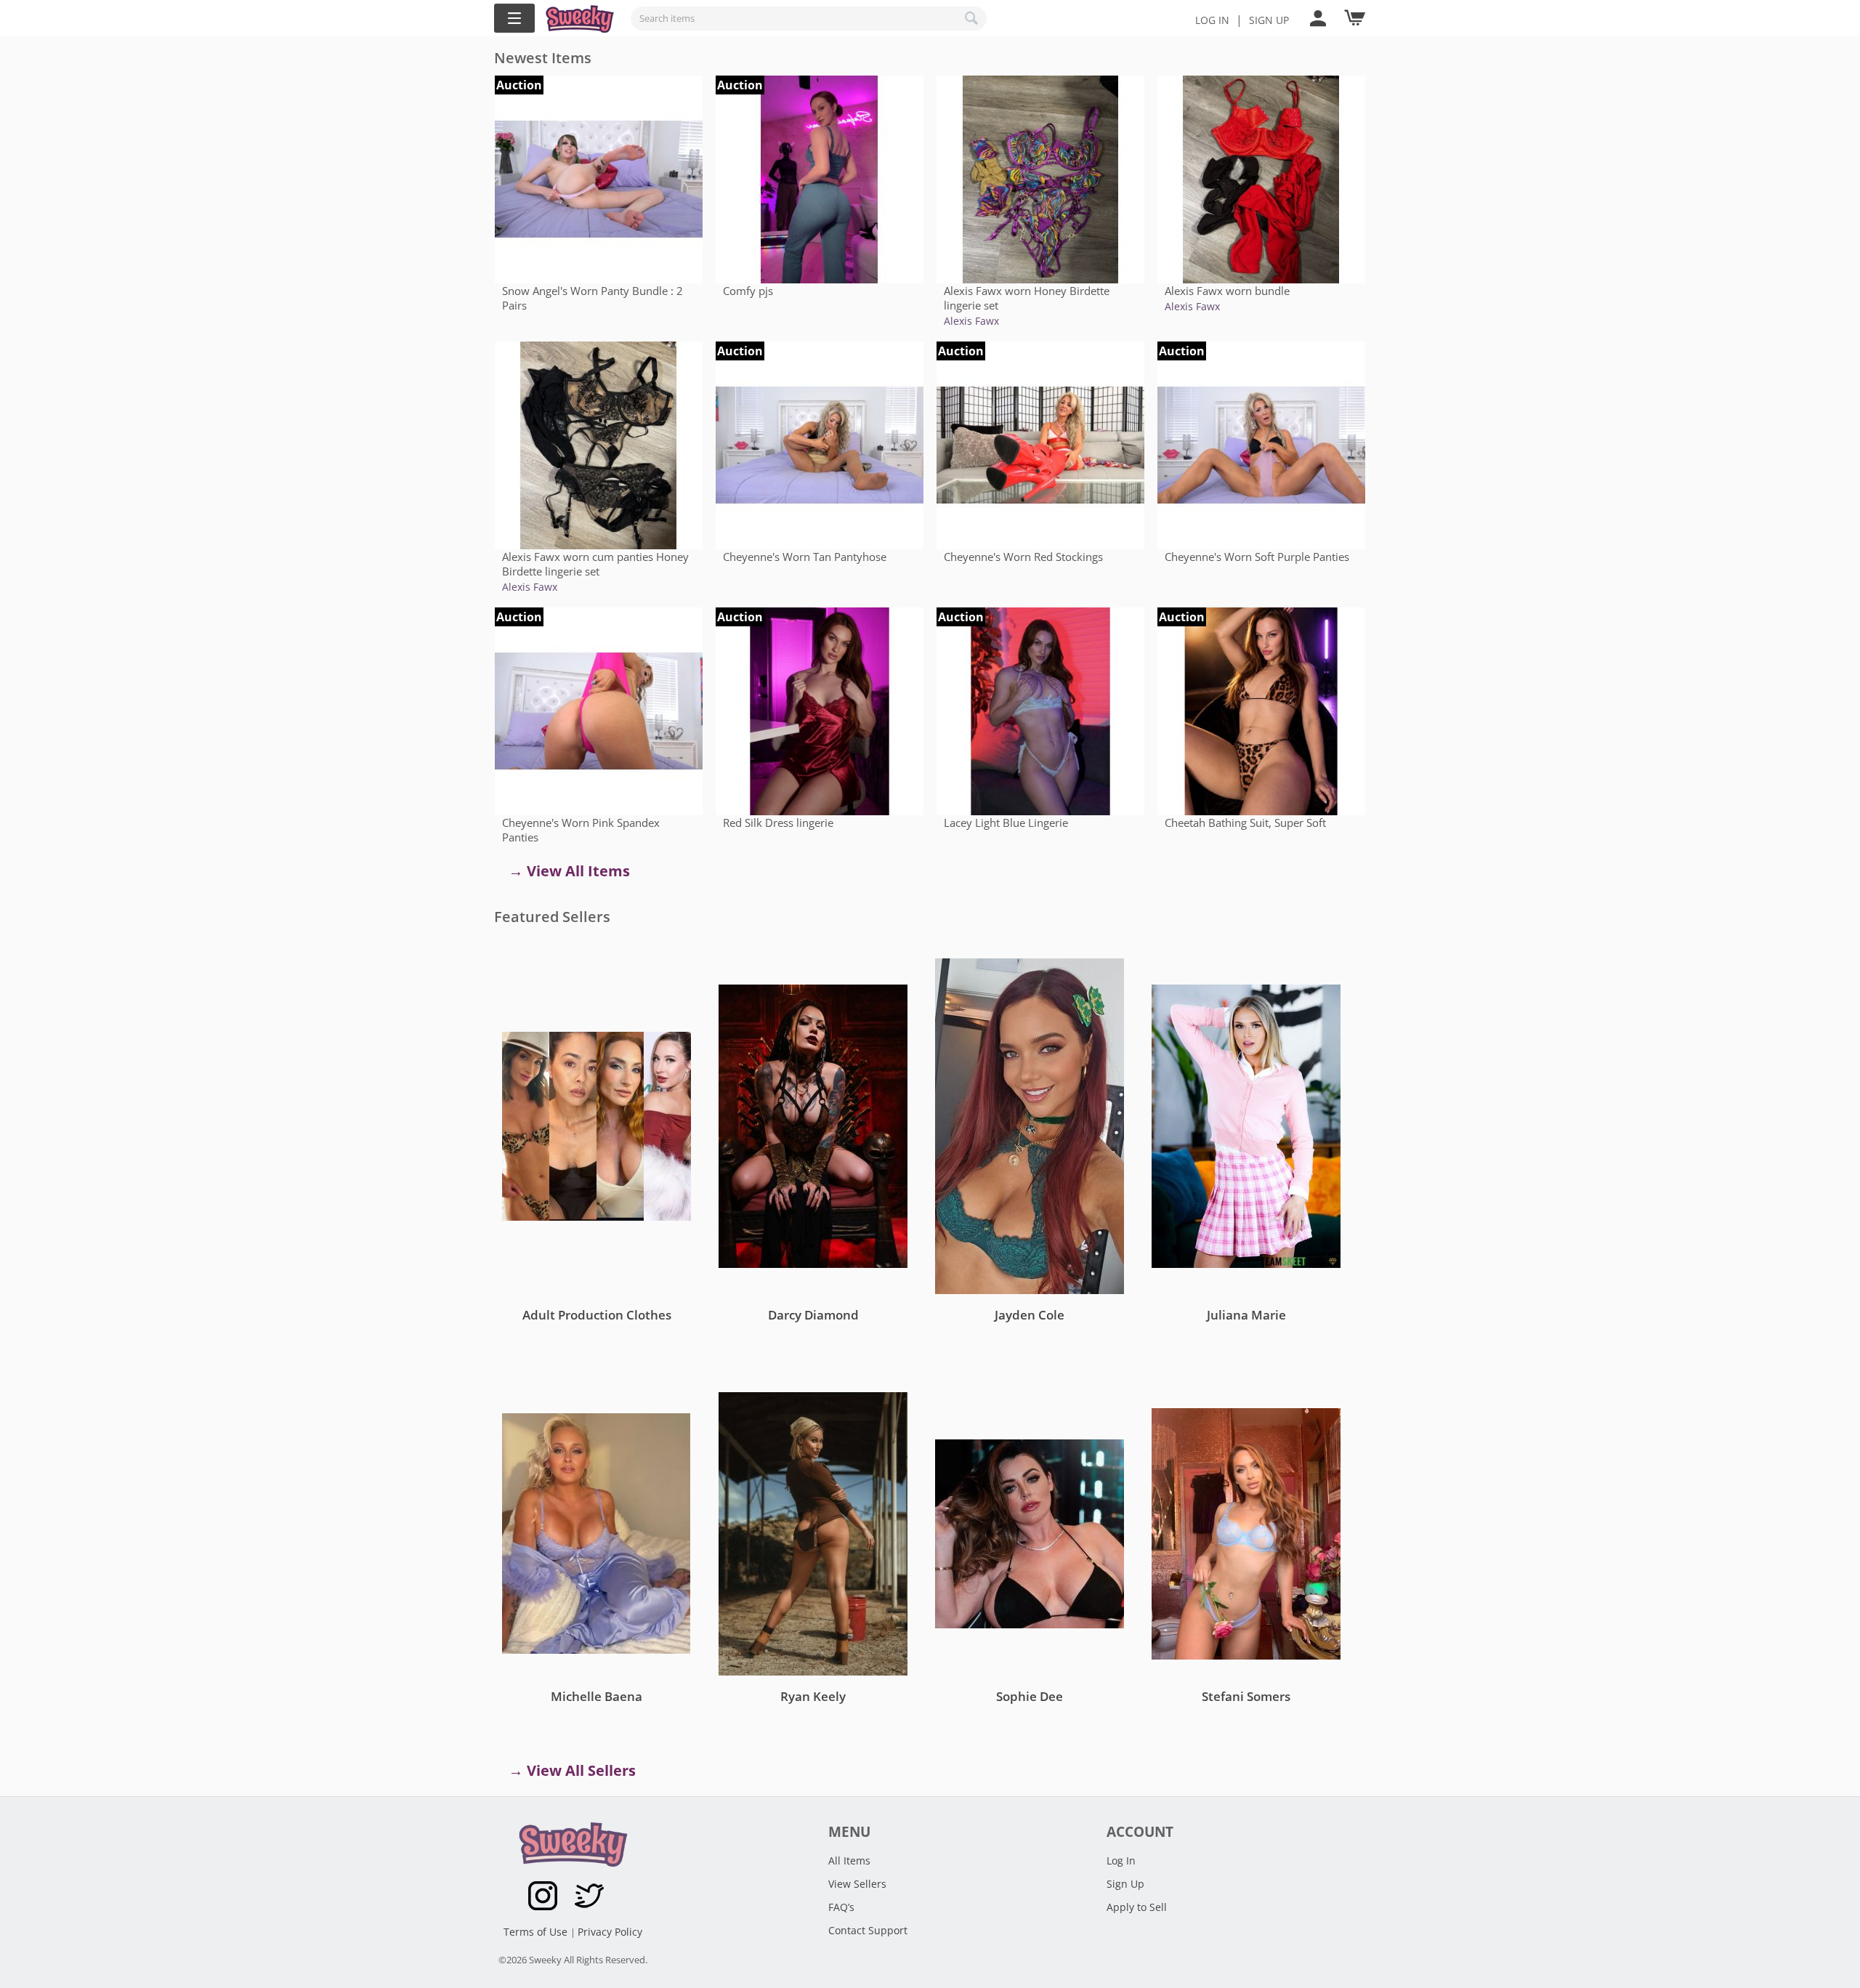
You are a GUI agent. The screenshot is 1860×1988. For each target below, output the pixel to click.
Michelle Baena (597, 1696)
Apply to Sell (1137, 1907)
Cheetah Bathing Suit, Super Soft (1245, 823)
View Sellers (857, 1884)
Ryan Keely (813, 1696)
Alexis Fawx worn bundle (1227, 291)
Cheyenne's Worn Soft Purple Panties (1257, 557)
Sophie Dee (1030, 1696)
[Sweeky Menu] (514, 18)
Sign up (1269, 20)
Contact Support (868, 1930)
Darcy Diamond (813, 1315)
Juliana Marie (1246, 1315)
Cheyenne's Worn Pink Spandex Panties (581, 830)
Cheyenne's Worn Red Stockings (1023, 557)
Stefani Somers (1246, 1696)
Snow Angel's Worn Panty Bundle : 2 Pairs (593, 298)
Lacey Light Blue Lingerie (1006, 823)
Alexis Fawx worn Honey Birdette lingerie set (1027, 298)
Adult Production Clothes (597, 1315)
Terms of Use (537, 1932)
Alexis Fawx (971, 321)
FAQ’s (841, 1907)
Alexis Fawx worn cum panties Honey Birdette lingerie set (595, 564)
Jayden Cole (1030, 1315)
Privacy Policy (610, 1932)
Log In (1212, 20)
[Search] (972, 18)
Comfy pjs (748, 291)
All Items (849, 1860)
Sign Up (1125, 1884)
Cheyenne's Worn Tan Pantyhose (805, 557)
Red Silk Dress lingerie (778, 823)
